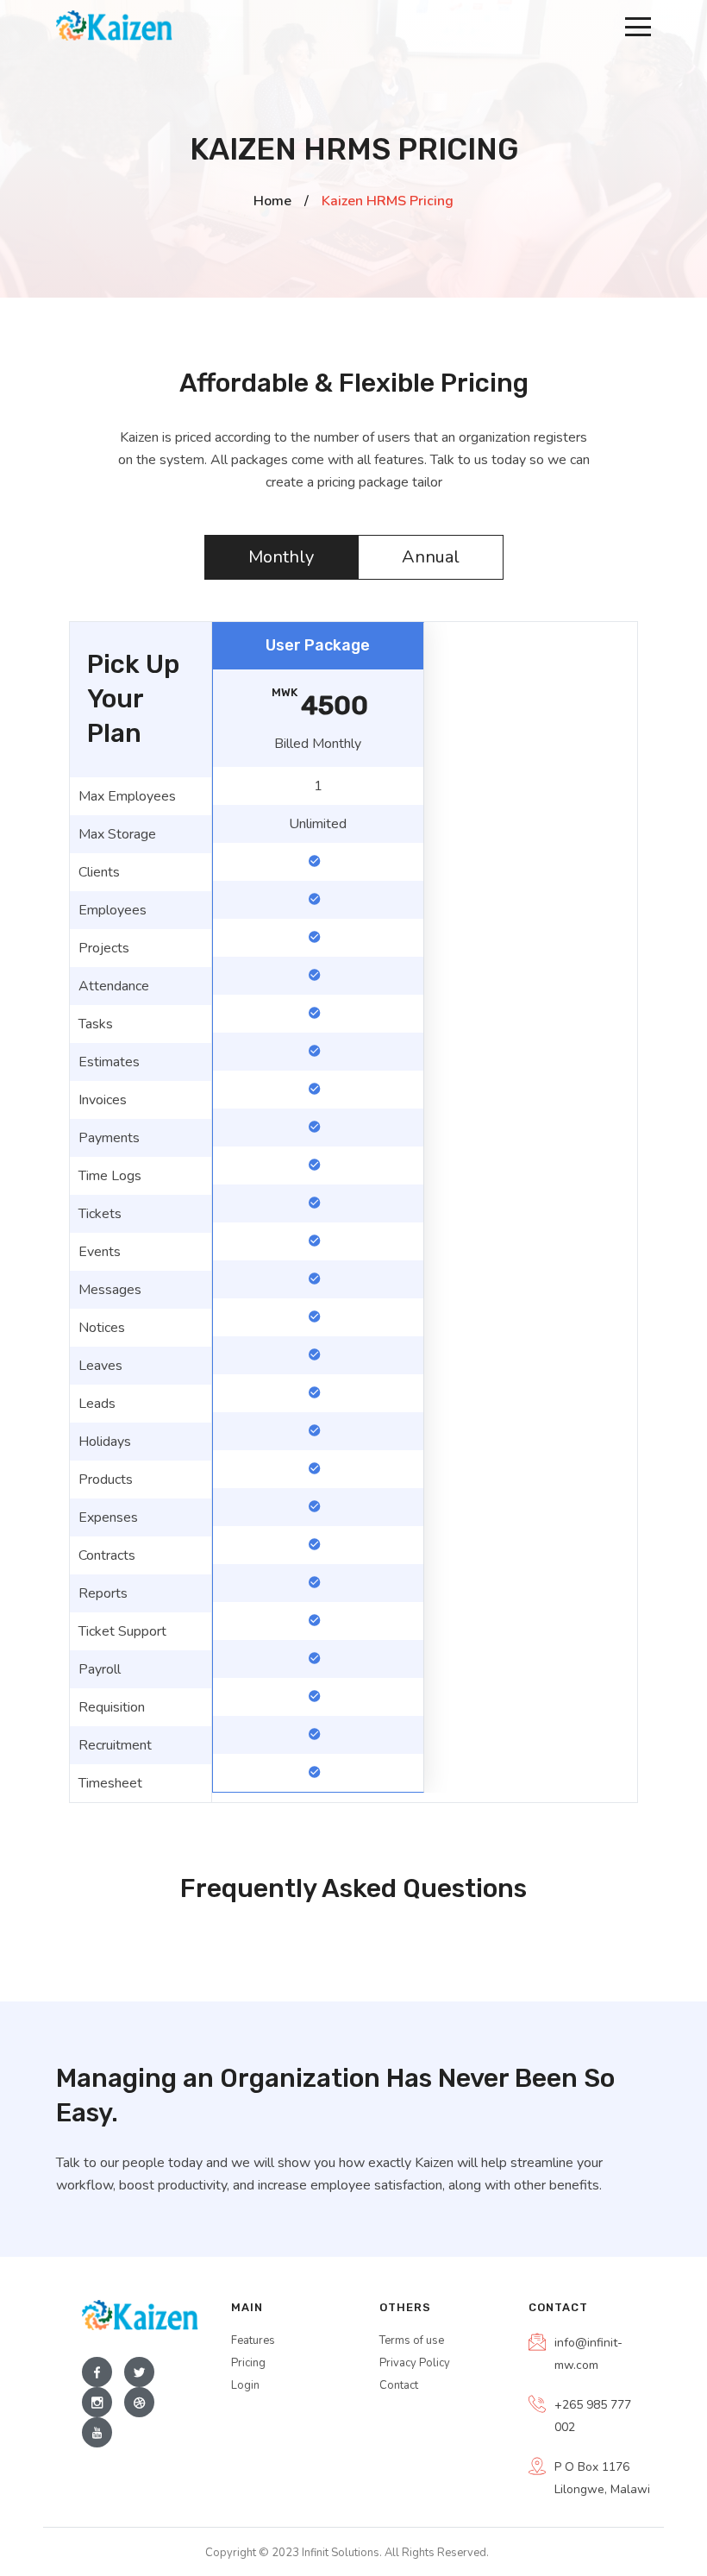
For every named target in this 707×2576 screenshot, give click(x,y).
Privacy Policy (415, 2363)
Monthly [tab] (281, 557)
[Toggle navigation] (638, 26)
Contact (399, 2385)
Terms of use (412, 2340)
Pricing (248, 2363)
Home (272, 201)
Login (245, 2385)
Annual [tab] (431, 557)
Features (253, 2340)
